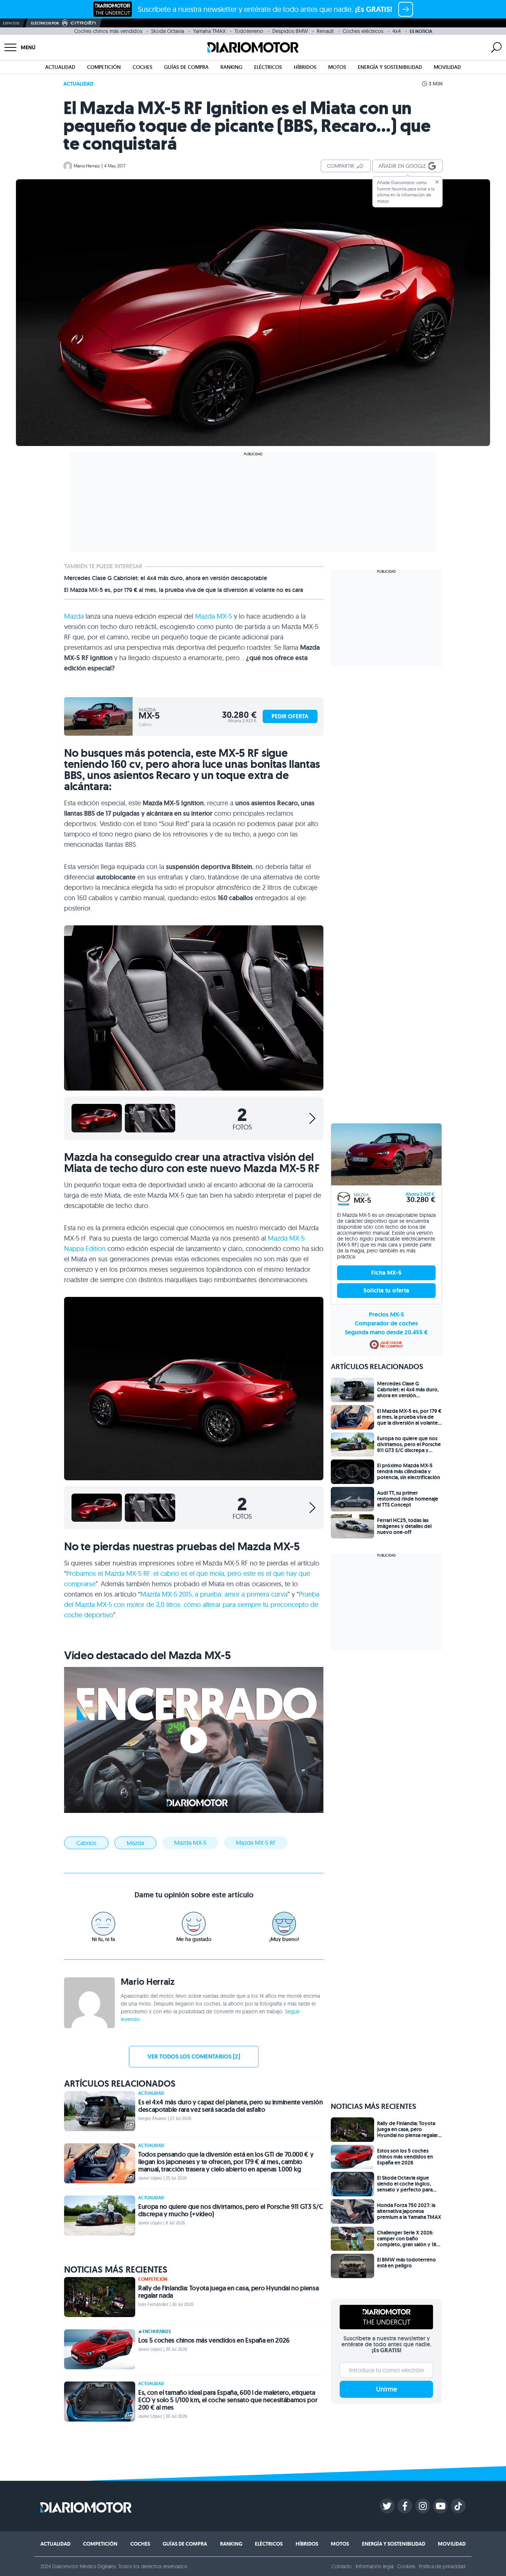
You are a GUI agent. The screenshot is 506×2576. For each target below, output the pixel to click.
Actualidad (60, 67)
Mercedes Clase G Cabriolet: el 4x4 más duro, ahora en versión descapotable (166, 578)
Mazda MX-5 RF (256, 1843)
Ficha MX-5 (387, 1273)
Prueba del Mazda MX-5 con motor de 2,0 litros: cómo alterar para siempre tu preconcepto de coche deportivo (192, 1605)
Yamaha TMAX (209, 31)
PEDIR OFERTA (290, 716)
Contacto (342, 2566)
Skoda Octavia (168, 31)
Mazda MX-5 (214, 616)
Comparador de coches (386, 1323)
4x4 (397, 31)
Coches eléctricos (363, 31)
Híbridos (305, 67)
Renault (325, 31)
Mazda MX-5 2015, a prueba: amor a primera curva (214, 1594)
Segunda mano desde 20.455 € (386, 1332)
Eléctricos (268, 67)
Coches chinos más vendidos (108, 31)
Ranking (231, 67)
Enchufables (157, 2332)
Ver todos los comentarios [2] (194, 2056)
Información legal (375, 2566)
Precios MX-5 (387, 1314)
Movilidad (447, 67)
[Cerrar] (437, 182)
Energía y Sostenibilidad (390, 67)
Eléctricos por (45, 23)
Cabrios (86, 1843)
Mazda (74, 616)
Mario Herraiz (87, 166)
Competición (104, 67)
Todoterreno (249, 31)
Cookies (406, 2566)
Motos (337, 67)
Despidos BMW (290, 31)
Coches (142, 67)
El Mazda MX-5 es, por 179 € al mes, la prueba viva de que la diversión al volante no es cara (184, 590)
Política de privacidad (442, 2566)
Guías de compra (186, 67)
